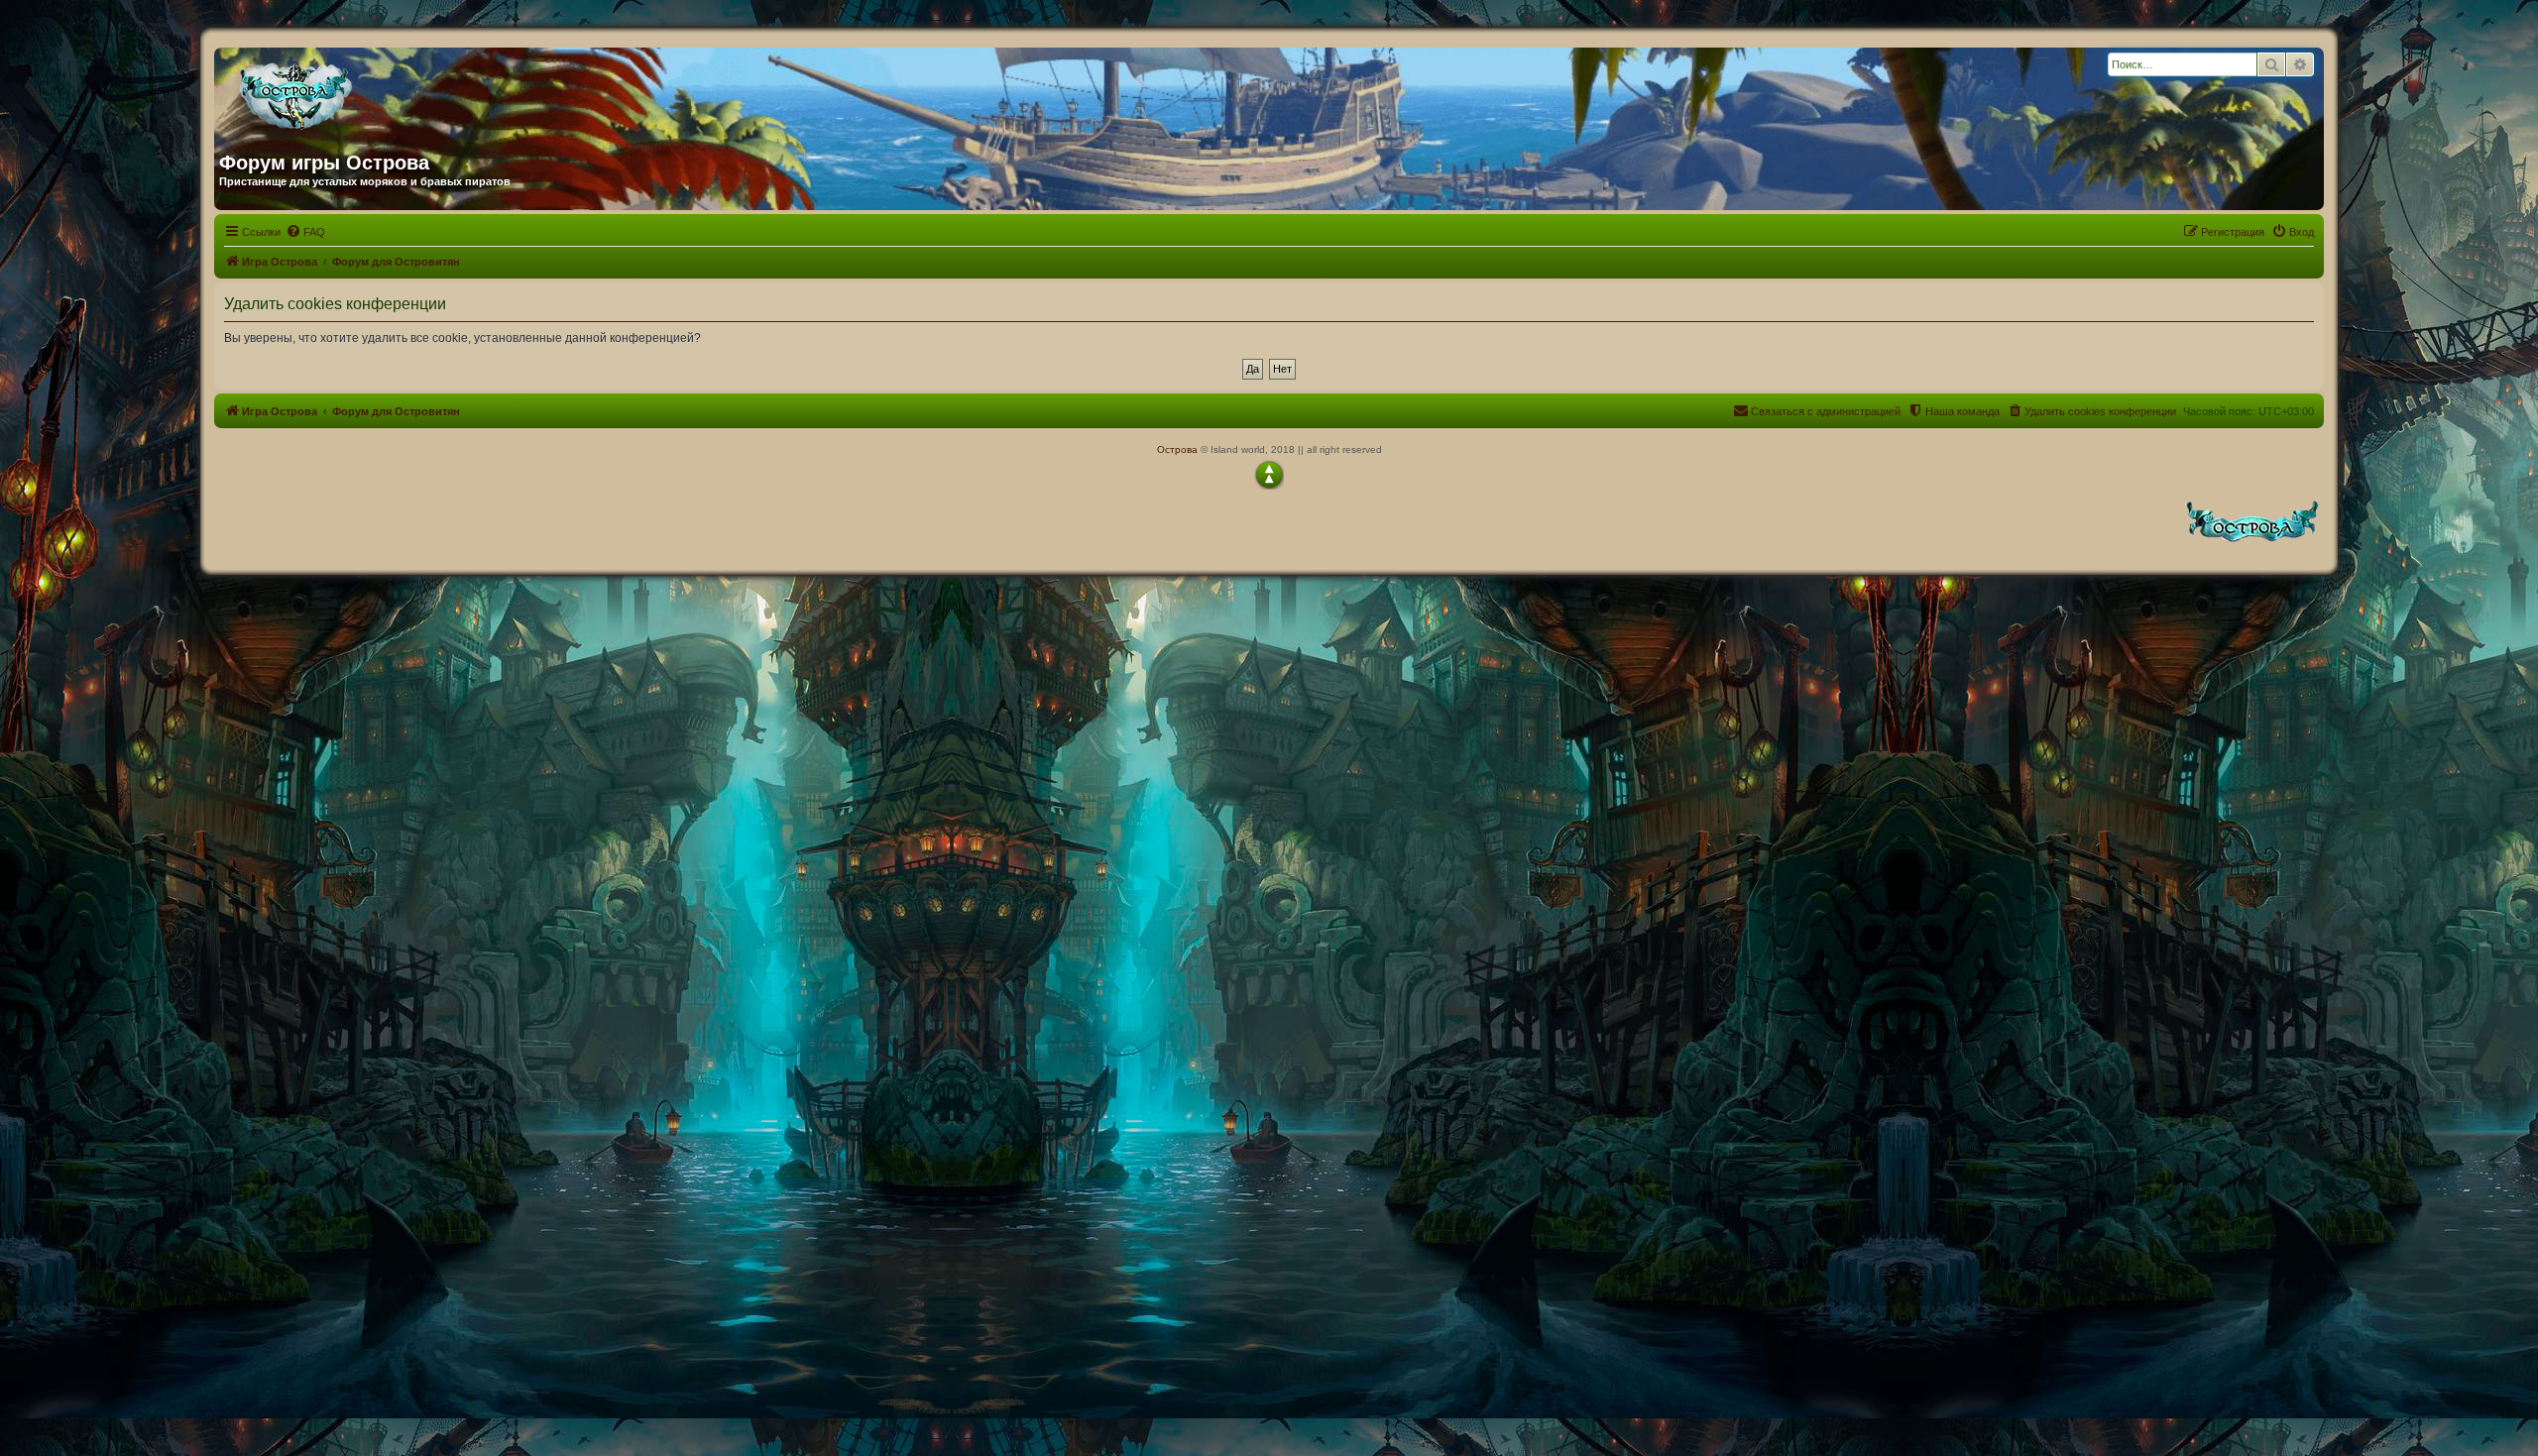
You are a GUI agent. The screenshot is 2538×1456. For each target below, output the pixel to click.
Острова (1177, 449)
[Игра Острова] (409, 92)
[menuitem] (305, 232)
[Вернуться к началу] (1269, 475)
